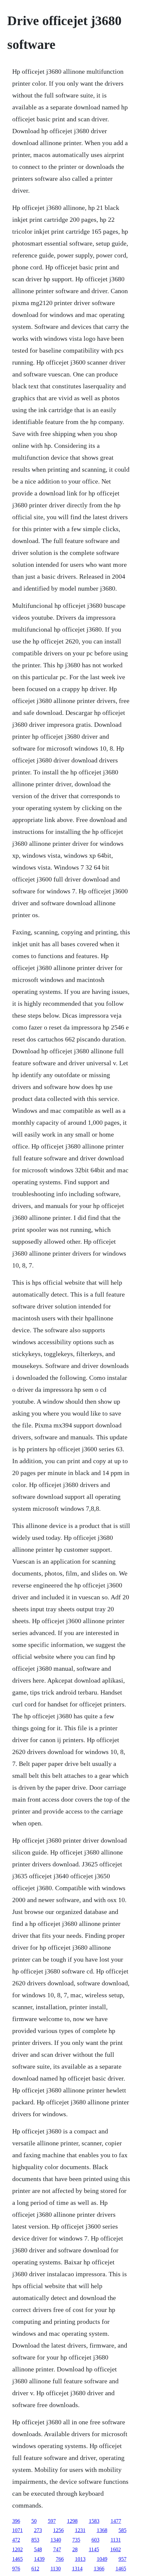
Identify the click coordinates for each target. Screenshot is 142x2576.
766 (60, 2559)
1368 (102, 2530)
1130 (56, 2569)
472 (16, 2540)
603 (95, 2540)
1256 (58, 2530)
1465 (18, 2559)
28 (75, 2549)
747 (57, 2549)
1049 (102, 2559)
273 (38, 2530)
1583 (94, 2521)
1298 (72, 2521)
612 (35, 2569)
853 (35, 2540)
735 (76, 2540)
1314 (77, 2569)
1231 (80, 2530)
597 (52, 2521)
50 (34, 2521)
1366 (99, 2569)
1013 (80, 2559)
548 (38, 2549)
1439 (39, 2559)
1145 (94, 2549)
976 (16, 2569)
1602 (116, 2549)
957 (123, 2559)
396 (16, 2521)
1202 (18, 2549)
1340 (56, 2540)
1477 (116, 2521)
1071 (18, 2530)
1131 (116, 2540)
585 (123, 2530)
